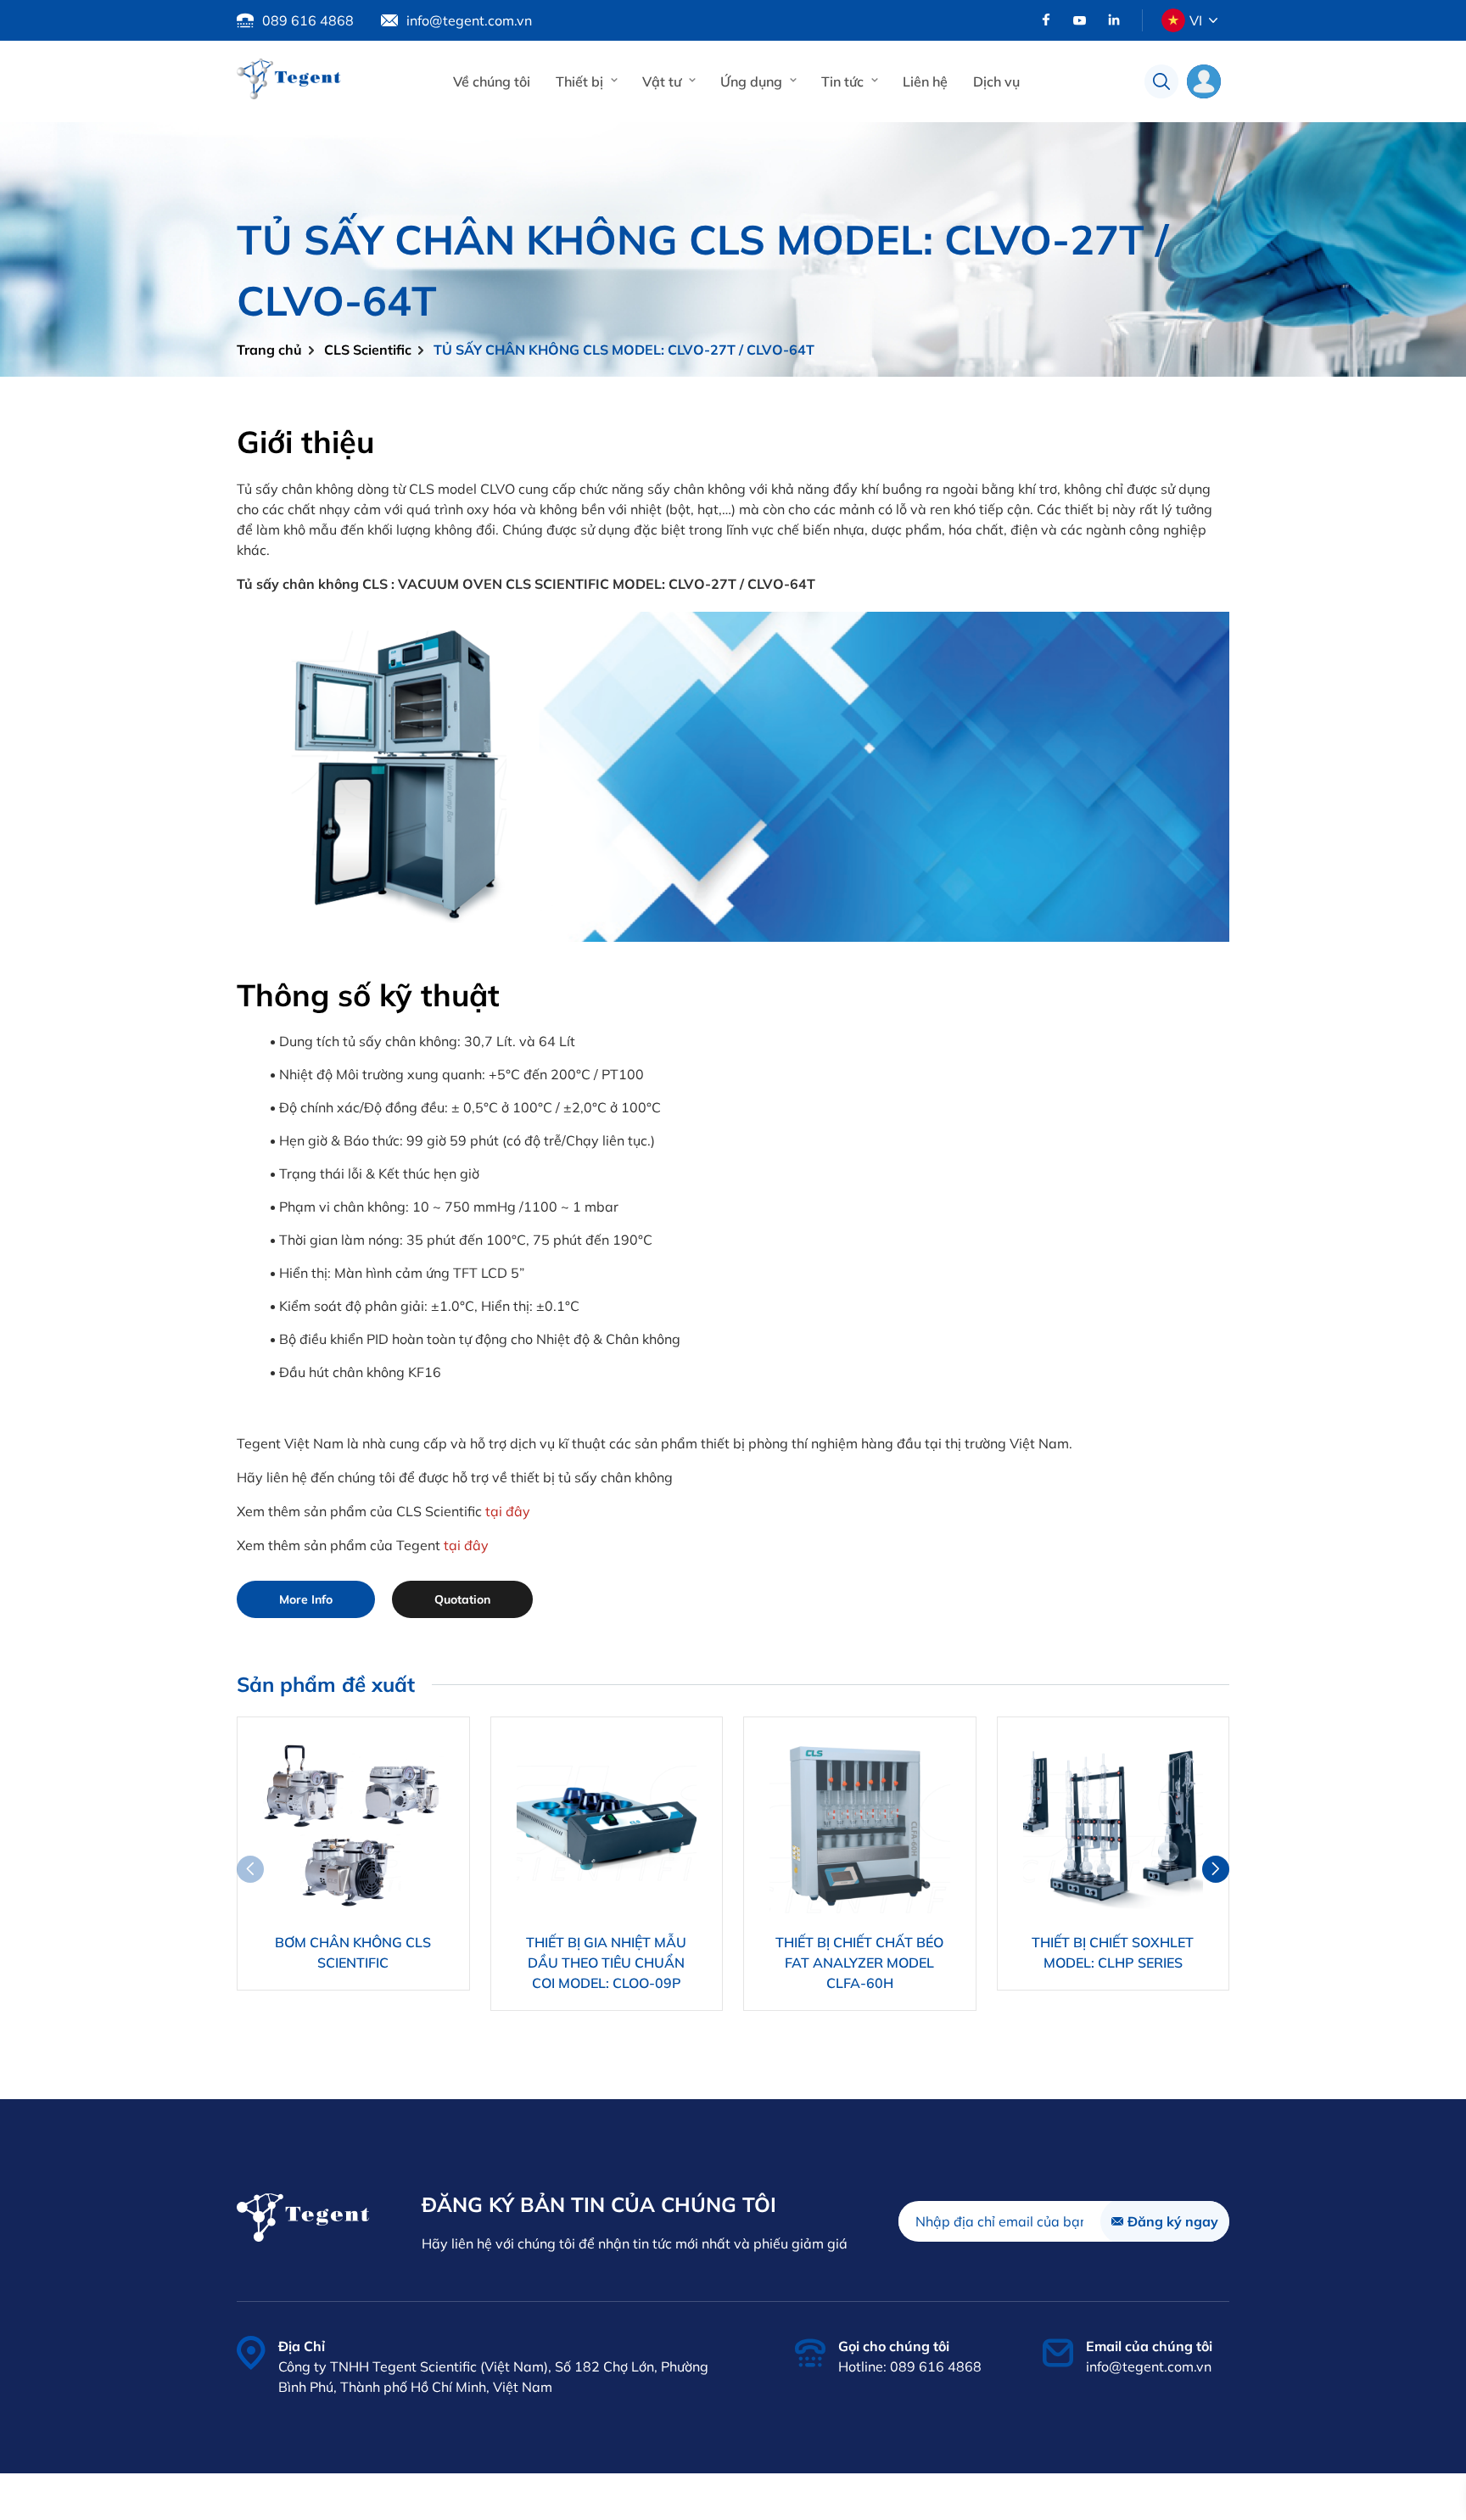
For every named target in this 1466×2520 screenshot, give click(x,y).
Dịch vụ (996, 81)
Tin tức (842, 81)
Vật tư (662, 81)
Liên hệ (925, 81)
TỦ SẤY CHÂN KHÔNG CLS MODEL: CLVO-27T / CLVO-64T (624, 350)
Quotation (462, 1599)
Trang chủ (269, 350)
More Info (306, 1599)
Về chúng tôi (492, 81)
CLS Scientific (368, 350)
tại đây (508, 1511)
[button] (1216, 1869)
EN (1196, 59)
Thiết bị (579, 81)
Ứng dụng (751, 81)
